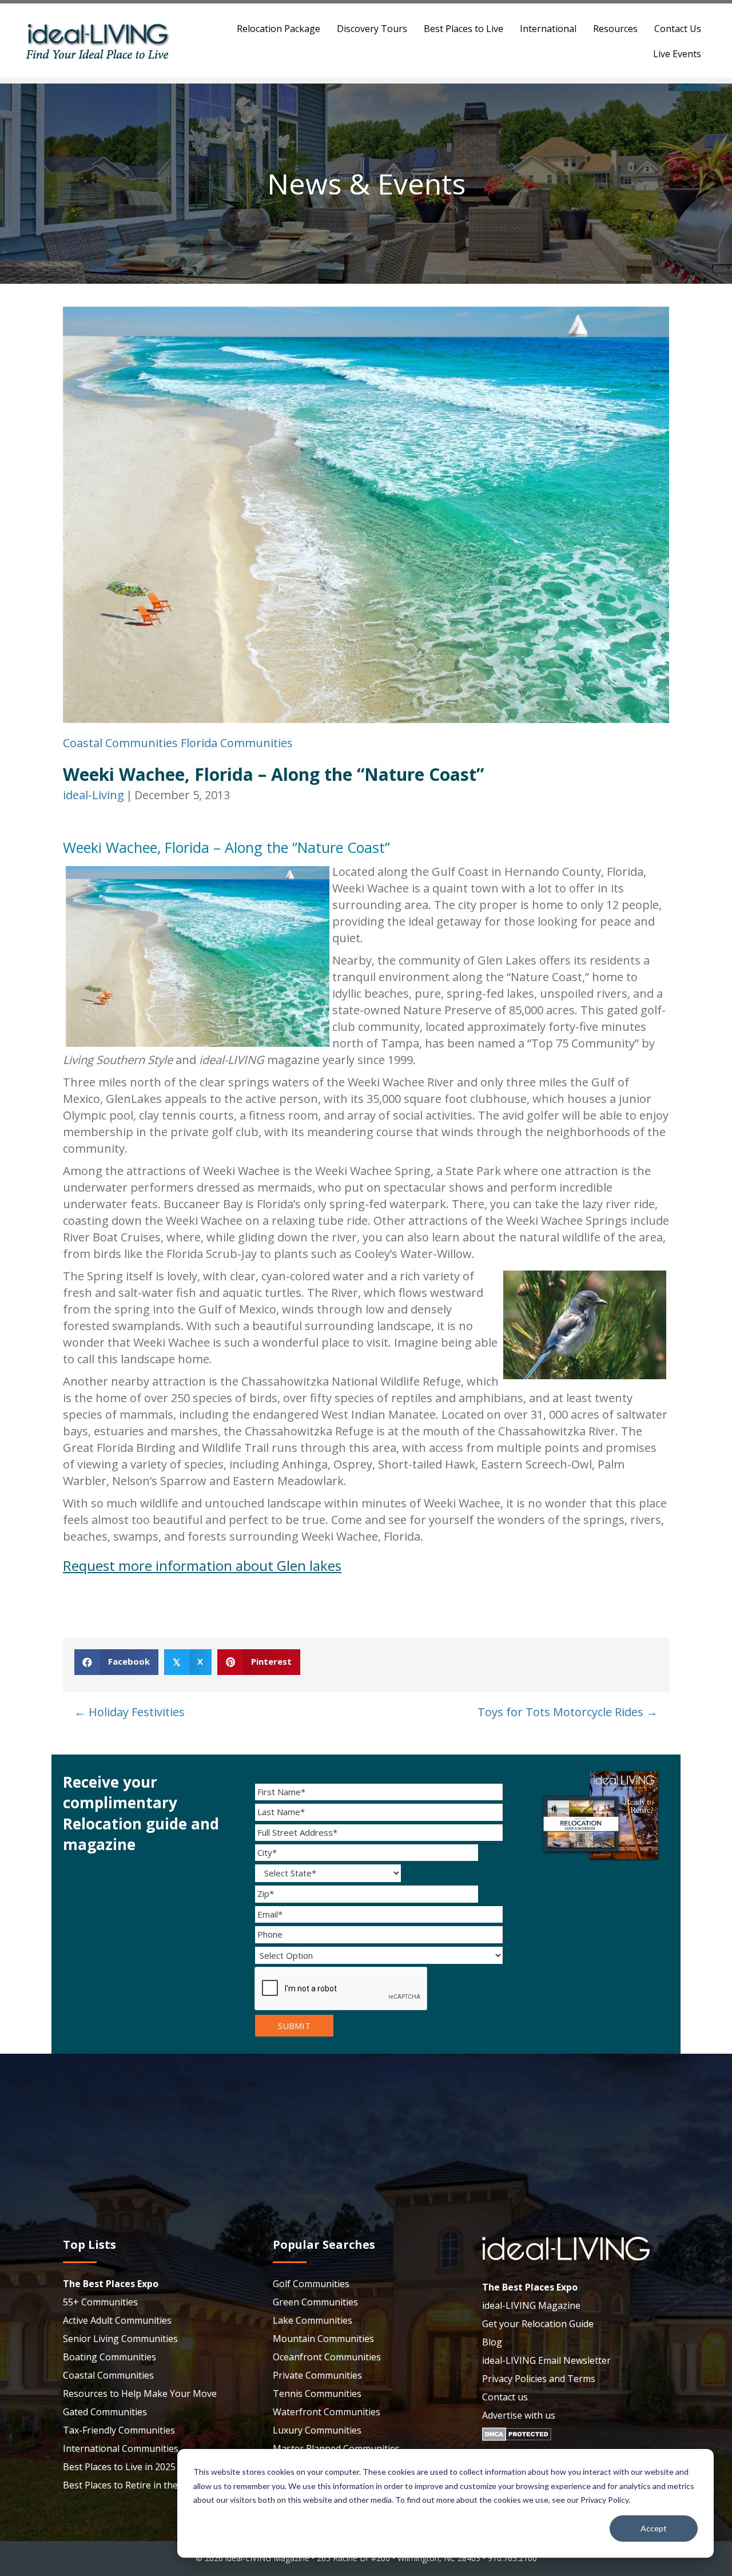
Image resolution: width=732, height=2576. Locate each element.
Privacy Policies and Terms (539, 2379)
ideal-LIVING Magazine (531, 2305)
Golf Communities (311, 2284)
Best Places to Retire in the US (128, 2485)
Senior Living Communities (120, 2339)
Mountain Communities (323, 2339)
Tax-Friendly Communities (119, 2430)
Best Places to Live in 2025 (119, 2467)
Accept (654, 2528)
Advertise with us (519, 2415)
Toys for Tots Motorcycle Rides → (568, 1712)
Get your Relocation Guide (538, 2324)
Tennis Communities (317, 2394)
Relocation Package (279, 29)
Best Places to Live (464, 29)
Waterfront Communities (327, 2412)
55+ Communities (100, 2302)
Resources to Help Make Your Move (140, 2394)
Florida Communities (237, 743)
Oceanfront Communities (327, 2357)
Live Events (677, 54)
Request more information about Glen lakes (202, 1565)
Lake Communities (313, 2320)
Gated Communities (105, 2412)
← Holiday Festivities (130, 1712)
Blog (492, 2342)
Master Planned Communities (336, 2448)
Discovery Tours (372, 29)
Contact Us (678, 29)
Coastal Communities (120, 743)
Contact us (505, 2397)
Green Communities (315, 2302)
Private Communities (317, 2375)
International (548, 29)
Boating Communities (110, 2357)
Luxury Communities (317, 2430)
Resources (615, 29)
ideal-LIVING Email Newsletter (546, 2360)
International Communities (121, 2448)
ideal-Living (94, 795)
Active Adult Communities (117, 2320)
